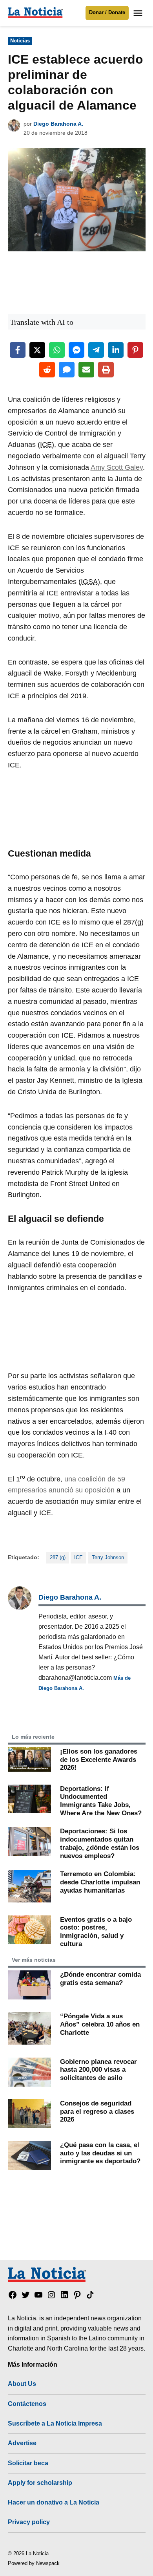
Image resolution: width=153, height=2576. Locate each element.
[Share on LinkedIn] (116, 350)
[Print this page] (106, 370)
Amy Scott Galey (117, 467)
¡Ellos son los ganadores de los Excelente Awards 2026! (99, 1759)
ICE (78, 1558)
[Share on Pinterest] (135, 350)
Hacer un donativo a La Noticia (54, 2502)
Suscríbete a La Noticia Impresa (55, 2423)
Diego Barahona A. (58, 124)
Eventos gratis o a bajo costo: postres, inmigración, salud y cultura (96, 1932)
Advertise (22, 2443)
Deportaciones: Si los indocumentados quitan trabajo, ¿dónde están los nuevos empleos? (100, 1843)
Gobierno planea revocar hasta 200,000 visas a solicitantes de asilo (98, 2070)
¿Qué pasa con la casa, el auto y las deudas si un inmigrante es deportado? (100, 2153)
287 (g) (58, 1558)
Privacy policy (29, 2522)
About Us (22, 2384)
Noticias (20, 41)
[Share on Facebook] (18, 350)
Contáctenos (27, 2404)
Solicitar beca (28, 2463)
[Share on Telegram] (96, 350)
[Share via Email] (86, 370)
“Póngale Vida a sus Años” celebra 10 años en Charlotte (100, 2024)
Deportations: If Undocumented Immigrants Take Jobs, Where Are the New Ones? (101, 1801)
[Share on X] (37, 350)
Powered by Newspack (34, 2563)
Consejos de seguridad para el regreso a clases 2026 (97, 2111)
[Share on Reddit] (47, 370)
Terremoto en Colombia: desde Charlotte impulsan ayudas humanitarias (100, 1882)
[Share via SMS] (67, 370)
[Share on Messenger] (76, 350)
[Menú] (139, 13)
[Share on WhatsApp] (57, 350)
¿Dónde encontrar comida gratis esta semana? (100, 1978)
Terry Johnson (108, 1558)
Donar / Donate (107, 13)
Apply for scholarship (40, 2483)
